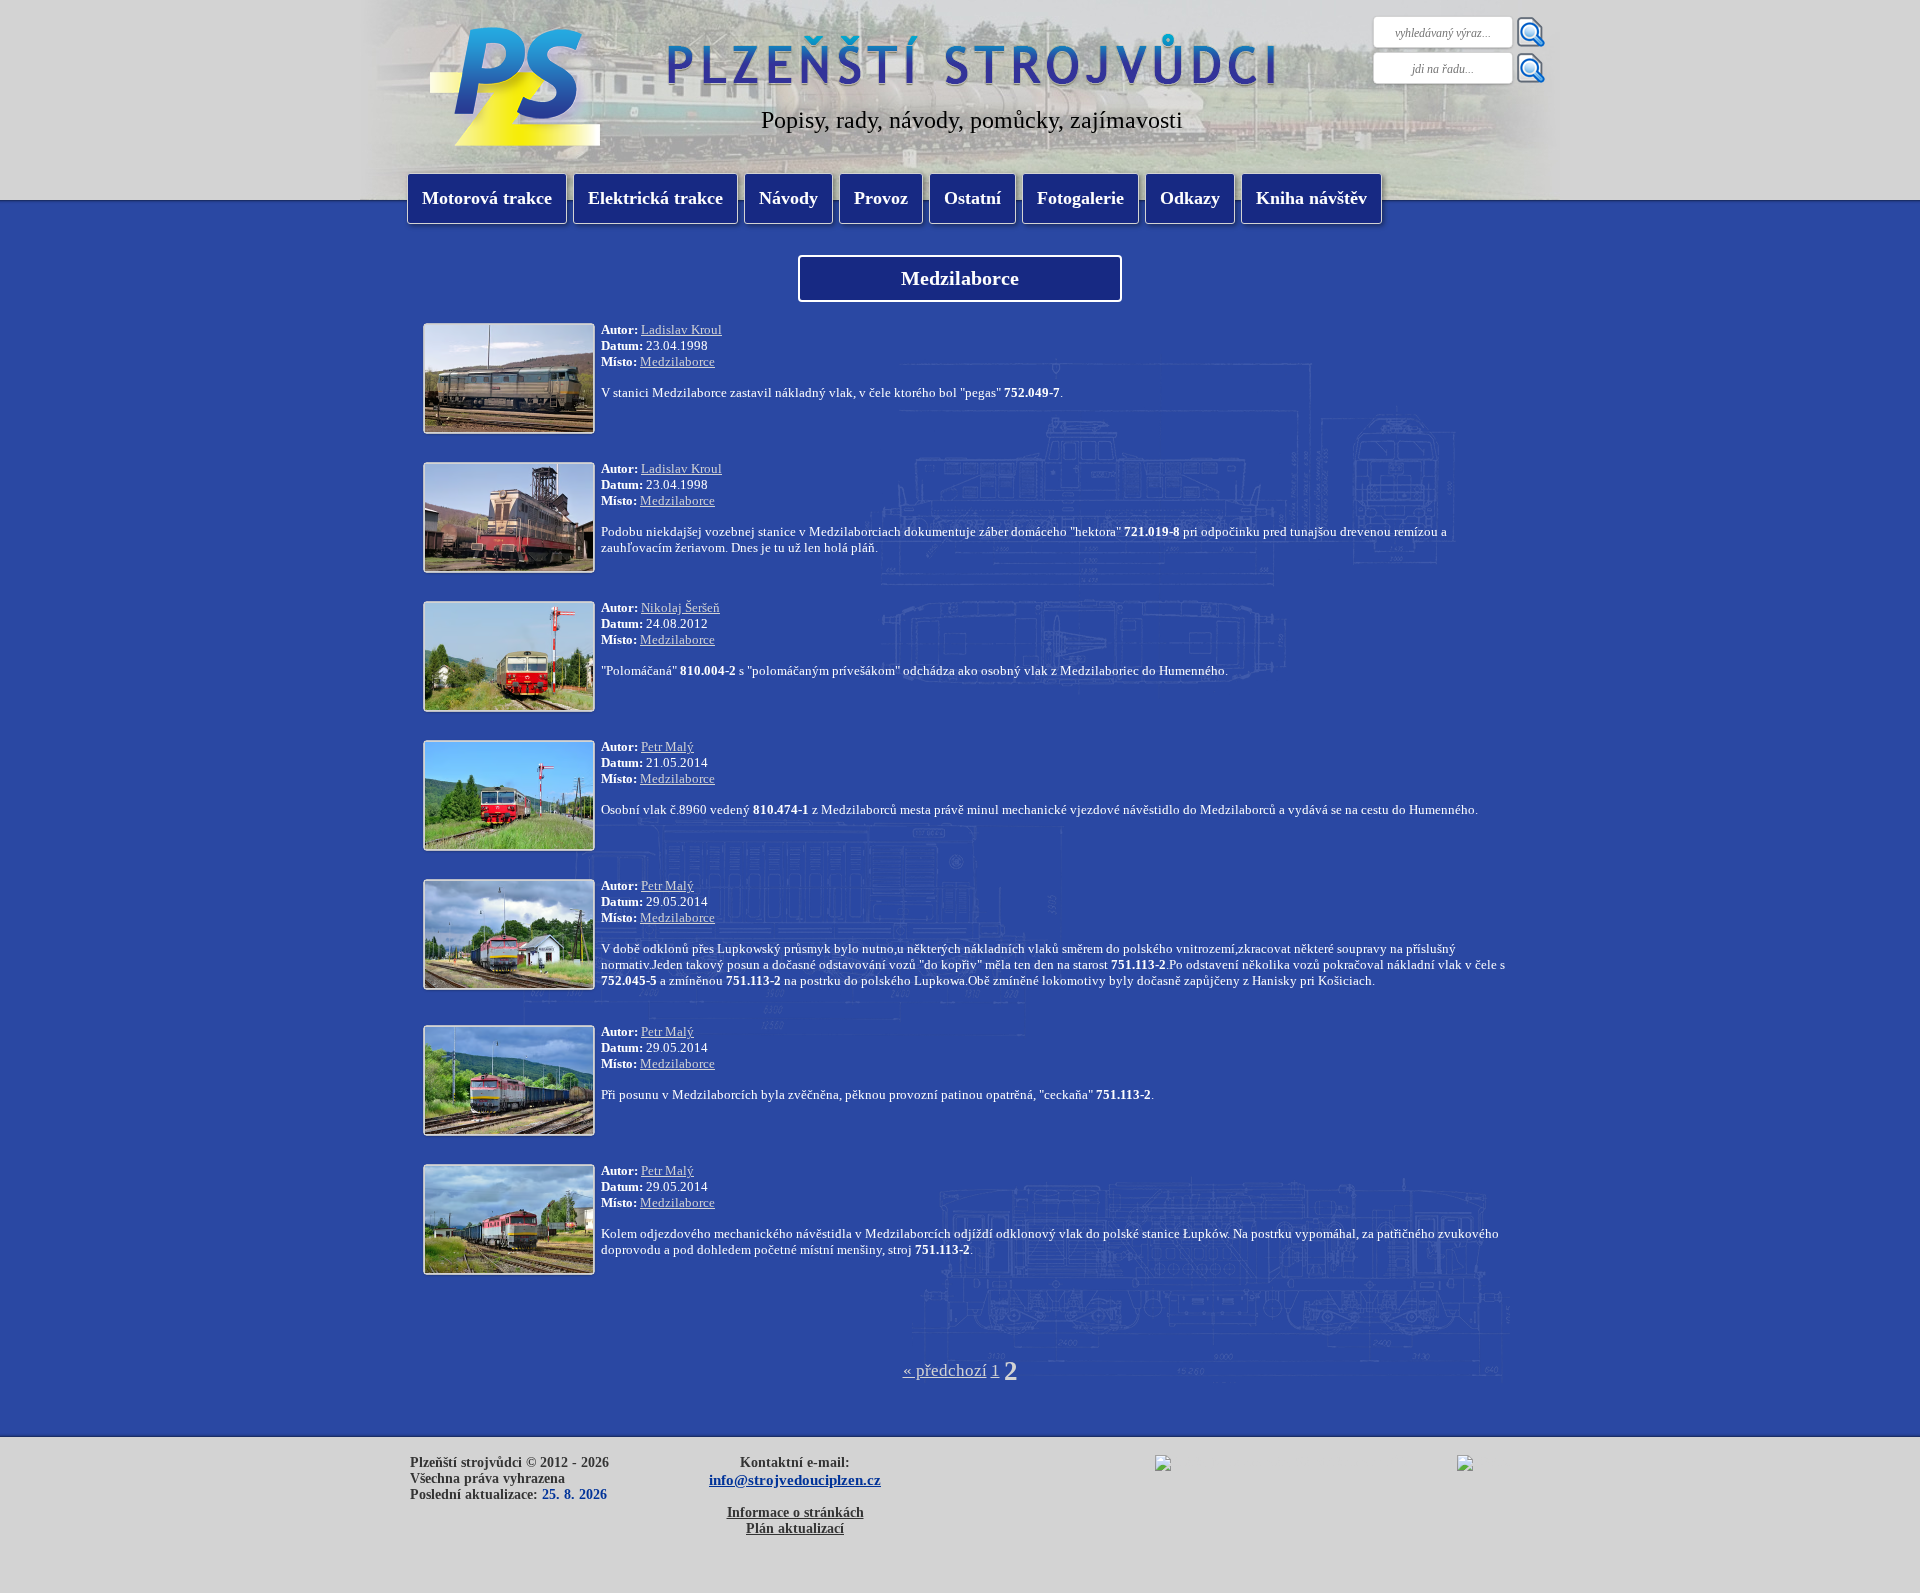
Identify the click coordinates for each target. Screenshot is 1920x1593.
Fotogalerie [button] (1080, 198)
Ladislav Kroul (681, 329)
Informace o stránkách (795, 1512)
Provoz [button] (881, 198)
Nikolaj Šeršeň (680, 607)
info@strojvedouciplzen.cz (795, 1479)
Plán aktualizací (795, 1528)
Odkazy (1190, 198)
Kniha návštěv (1311, 198)
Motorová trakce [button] (487, 198)
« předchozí (945, 1370)
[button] (655, 198)
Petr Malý (667, 746)
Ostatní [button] (972, 198)
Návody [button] (788, 198)
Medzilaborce (677, 361)
